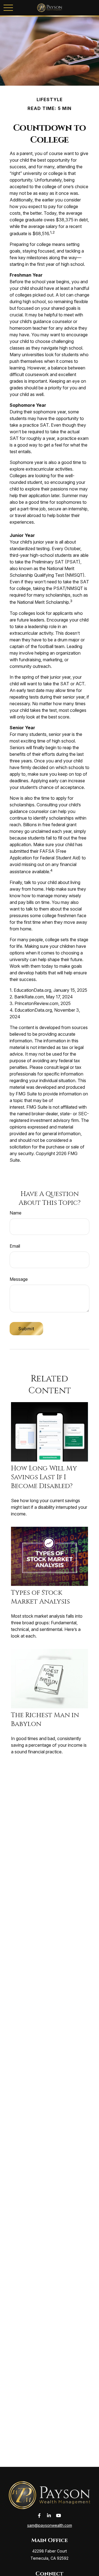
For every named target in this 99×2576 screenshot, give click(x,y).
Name (16, 1213)
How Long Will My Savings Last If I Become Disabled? (44, 1477)
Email (15, 1246)
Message (19, 1279)
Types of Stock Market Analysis (40, 1597)
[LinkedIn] (49, 2516)
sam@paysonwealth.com (50, 2525)
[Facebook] (39, 2516)
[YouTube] (59, 2516)
